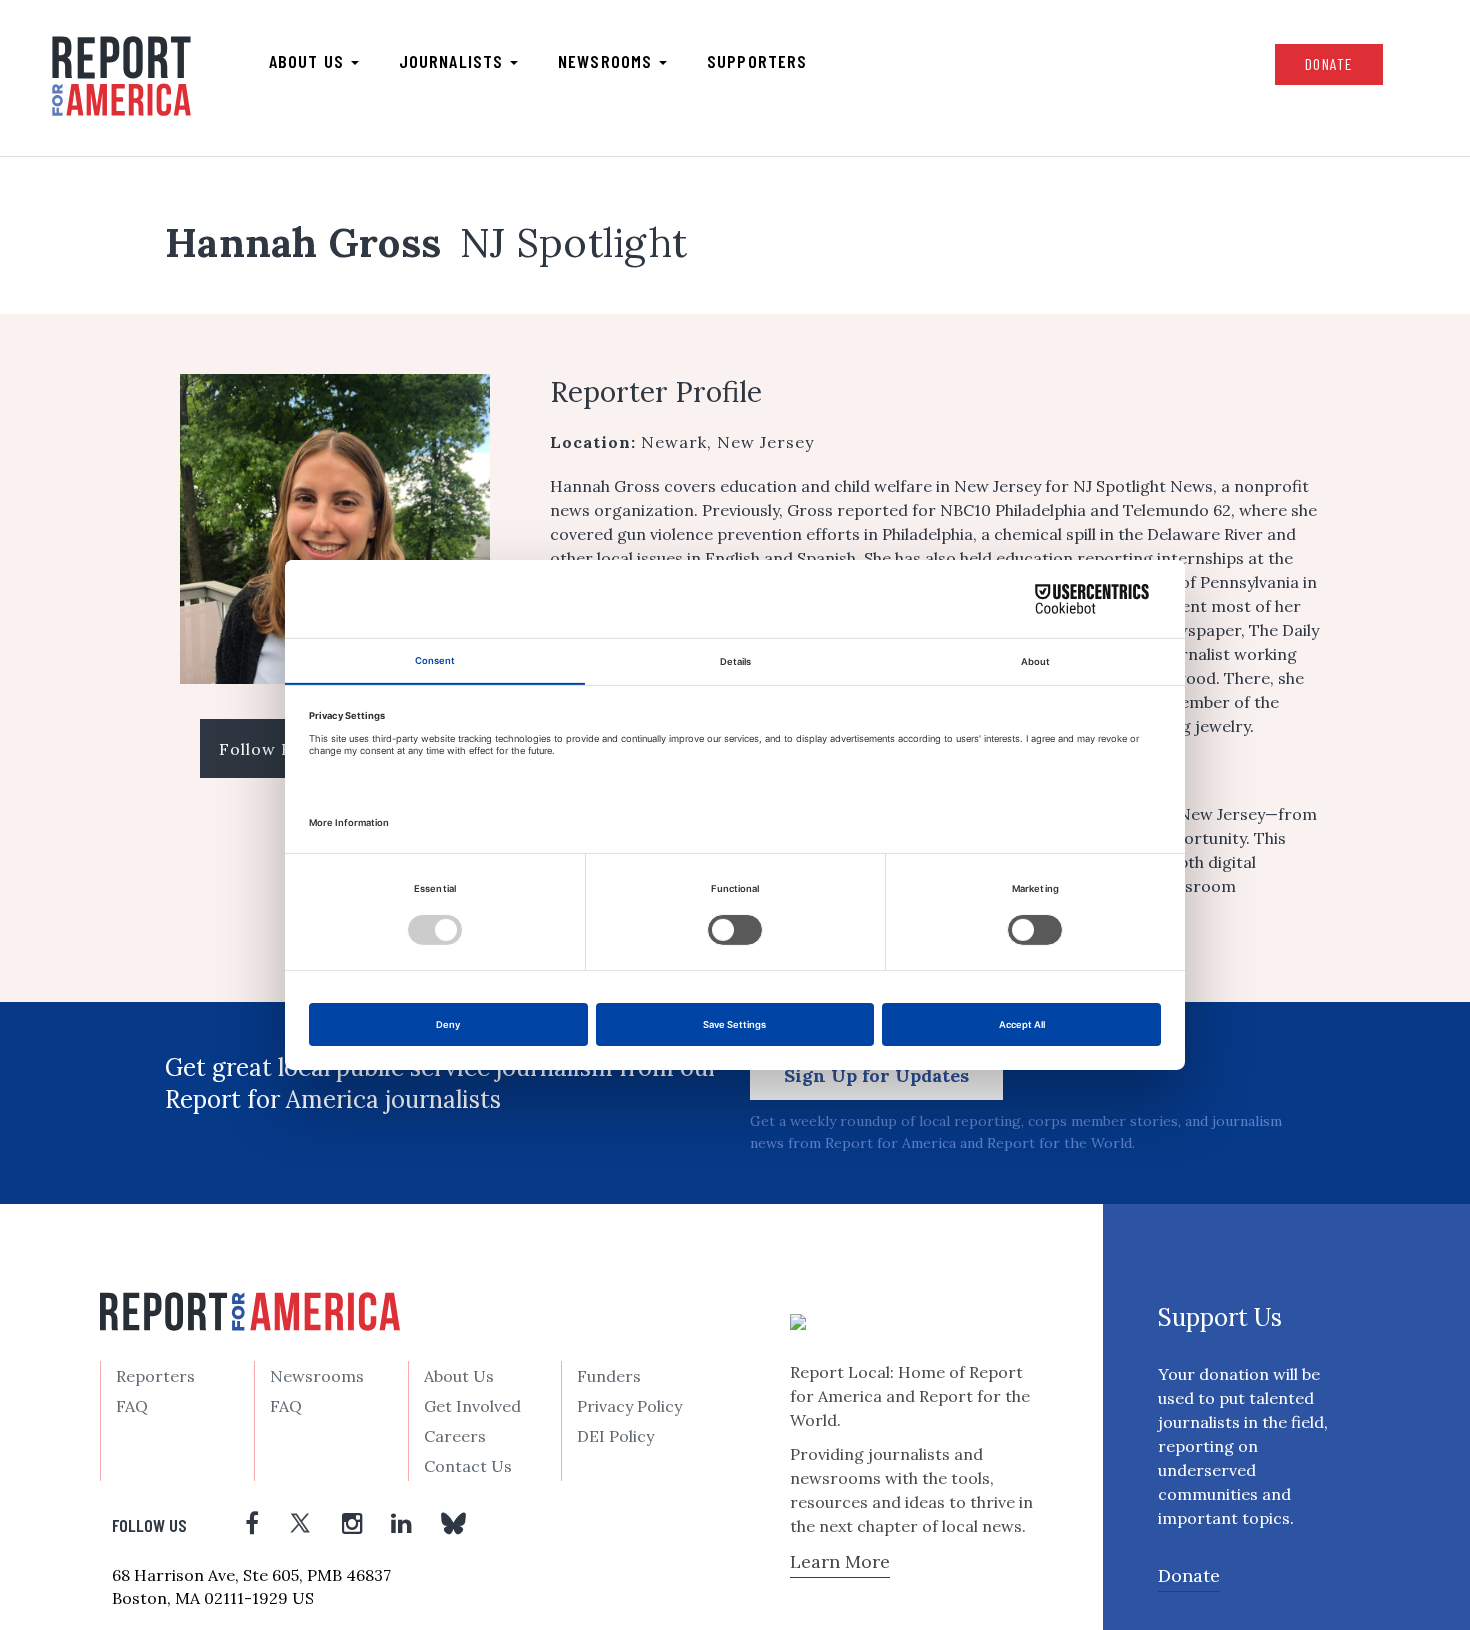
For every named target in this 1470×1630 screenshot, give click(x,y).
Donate (1329, 63)
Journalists (453, 61)
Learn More (840, 1561)
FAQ (132, 1406)
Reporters (155, 1376)
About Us (459, 1376)
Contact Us (468, 1466)
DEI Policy (615, 1436)
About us (309, 61)
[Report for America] (121, 76)
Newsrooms (607, 61)
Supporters (757, 61)
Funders (609, 1376)
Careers (455, 1436)
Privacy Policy (629, 1406)
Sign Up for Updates (876, 1075)
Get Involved (472, 1406)
